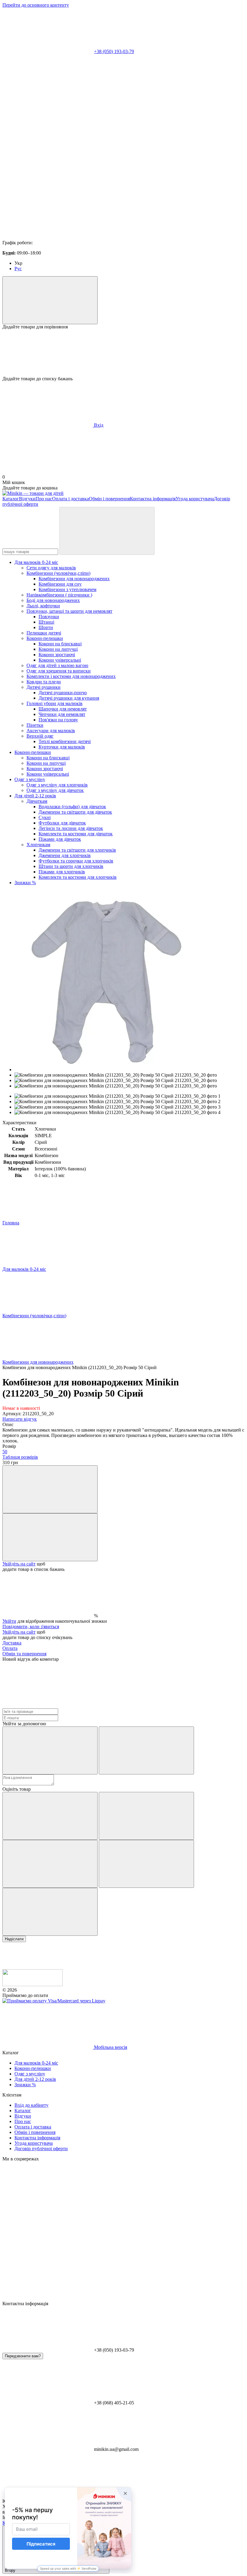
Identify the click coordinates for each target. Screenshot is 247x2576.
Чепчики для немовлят (62, 714)
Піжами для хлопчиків (62, 872)
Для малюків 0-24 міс (36, 562)
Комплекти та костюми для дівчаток (76, 834)
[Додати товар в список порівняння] (50, 1489)
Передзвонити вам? (23, 2356)
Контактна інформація (153, 499)
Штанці (46, 622)
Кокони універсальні (60, 660)
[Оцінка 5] (50, 1912)
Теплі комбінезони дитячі (65, 741)
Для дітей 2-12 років (35, 796)
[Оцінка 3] (50, 1864)
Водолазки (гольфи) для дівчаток (72, 807)
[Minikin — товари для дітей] (33, 1984)
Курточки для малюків (62, 747)
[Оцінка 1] (50, 1816)
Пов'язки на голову (58, 720)
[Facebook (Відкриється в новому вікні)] (138, 98)
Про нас (44, 499)
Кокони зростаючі (57, 655)
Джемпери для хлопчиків (65, 855)
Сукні (45, 817)
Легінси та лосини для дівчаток (71, 828)
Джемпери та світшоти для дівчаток (75, 812)
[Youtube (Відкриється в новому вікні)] (48, 144)
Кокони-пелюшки (33, 752)
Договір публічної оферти (41, 2149)
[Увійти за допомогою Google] (146, 1750)
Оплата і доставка (70, 499)
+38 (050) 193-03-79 (114, 51)
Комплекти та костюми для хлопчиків (78, 877)
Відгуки (27, 499)
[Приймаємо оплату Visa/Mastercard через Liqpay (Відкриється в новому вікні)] (54, 2001)
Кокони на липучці (58, 649)
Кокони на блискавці (60, 644)
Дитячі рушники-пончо (63, 693)
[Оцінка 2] (146, 1816)
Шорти (46, 627)
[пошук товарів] (107, 531)
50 (5, 1452)
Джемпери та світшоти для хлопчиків (77, 850)
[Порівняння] (50, 300)
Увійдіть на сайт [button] (19, 1564)
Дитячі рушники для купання (69, 698)
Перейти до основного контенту (36, 5)
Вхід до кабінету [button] (31, 2105)
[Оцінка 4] (146, 1864)
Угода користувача (195, 499)
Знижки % (25, 883)
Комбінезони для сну (60, 584)
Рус (18, 269)
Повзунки (49, 617)
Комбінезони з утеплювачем (67, 589)
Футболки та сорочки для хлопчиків (76, 861)
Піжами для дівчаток (60, 839)
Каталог (11, 499)
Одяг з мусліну (30, 779)
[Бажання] (123, 353)
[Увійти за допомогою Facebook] (50, 1750)
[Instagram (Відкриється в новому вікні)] (48, 98)
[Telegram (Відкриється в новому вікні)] (138, 144)
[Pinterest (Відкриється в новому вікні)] (48, 191)
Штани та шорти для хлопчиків (71, 866)
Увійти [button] (9, 1621)
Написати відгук (20, 1419)
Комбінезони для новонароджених (74, 579)
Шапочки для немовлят (63, 709)
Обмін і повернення (109, 499)
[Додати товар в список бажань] (50, 1537)
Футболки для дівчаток (62, 823)
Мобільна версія (110, 2047)
